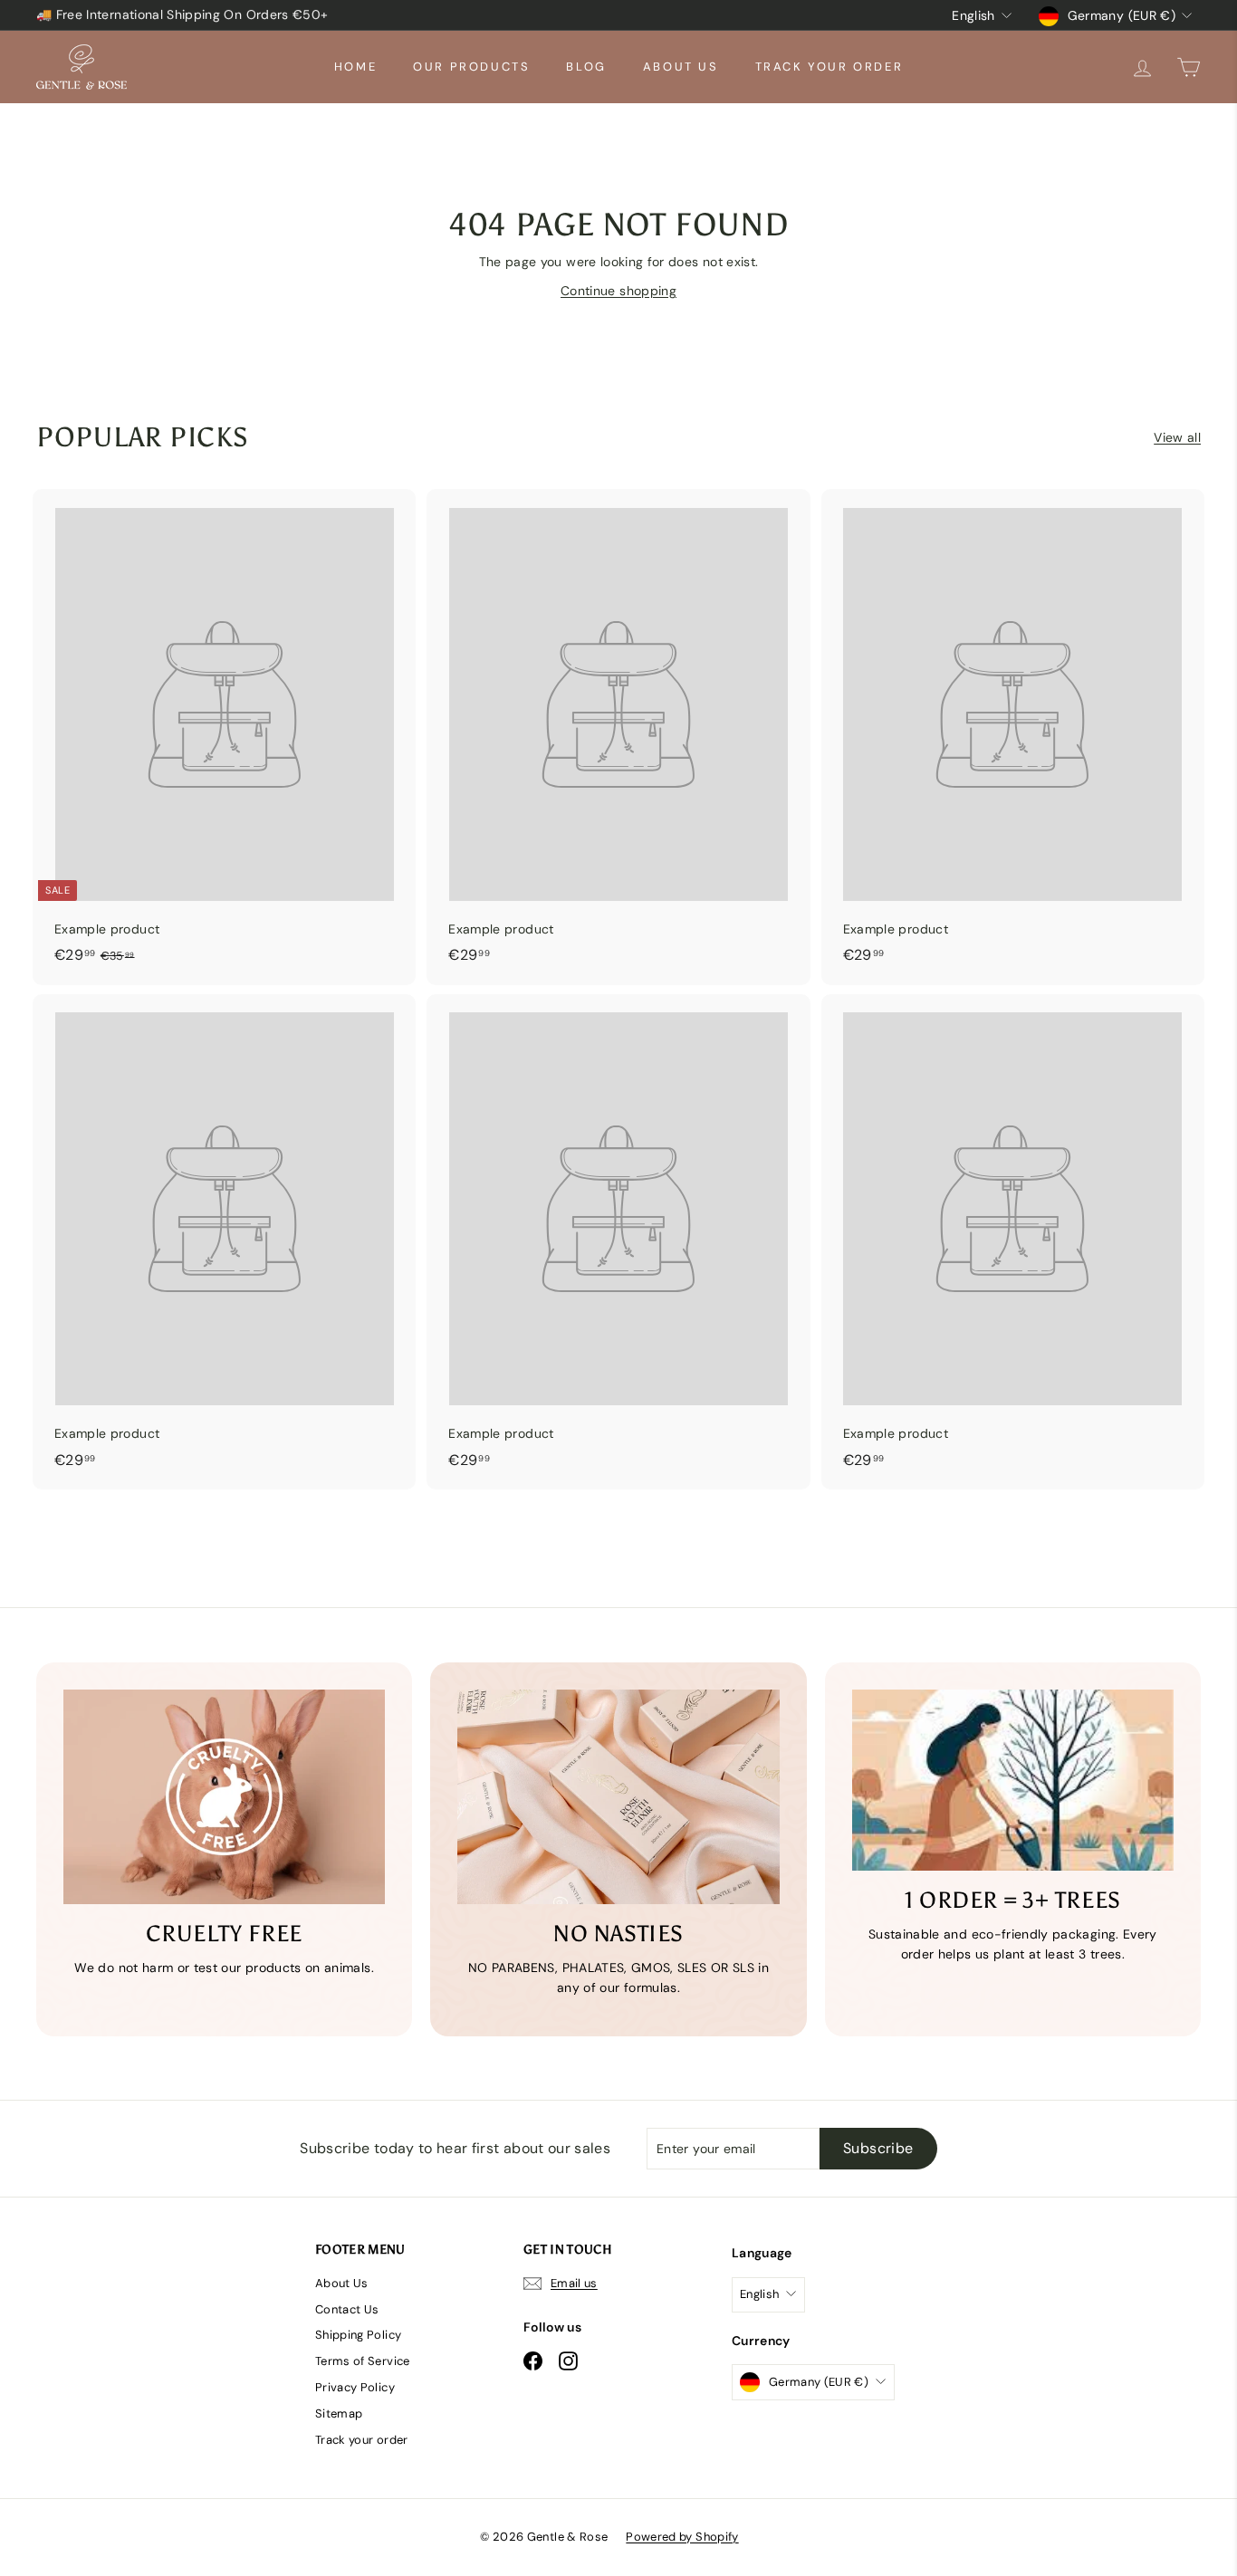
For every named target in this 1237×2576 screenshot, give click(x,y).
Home (355, 67)
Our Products (471, 67)
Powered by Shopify (682, 2537)
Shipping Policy (358, 2335)
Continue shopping (618, 291)
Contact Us (347, 2309)
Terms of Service (363, 2361)
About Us (681, 67)
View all (1177, 437)
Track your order (829, 67)
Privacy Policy (355, 2387)
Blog (586, 67)
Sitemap (339, 2413)
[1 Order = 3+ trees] (1013, 1780)
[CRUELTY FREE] (224, 1797)
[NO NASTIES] (618, 1797)
